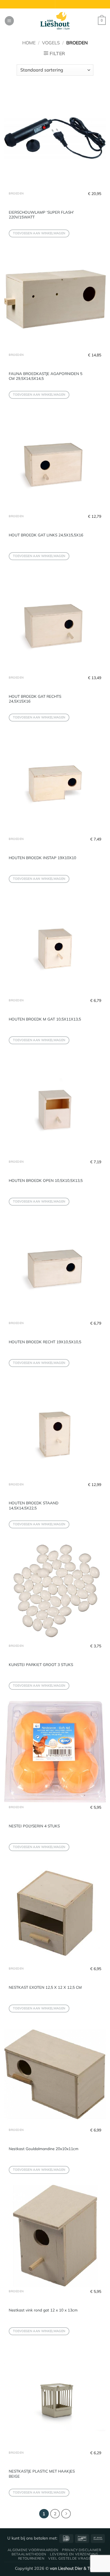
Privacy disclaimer (82, 2550)
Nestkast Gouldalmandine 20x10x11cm (44, 2149)
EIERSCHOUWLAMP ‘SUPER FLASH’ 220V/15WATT (41, 215)
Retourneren (31, 2558)
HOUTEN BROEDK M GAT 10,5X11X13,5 (45, 1019)
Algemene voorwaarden (33, 2550)
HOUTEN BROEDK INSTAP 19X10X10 (42, 858)
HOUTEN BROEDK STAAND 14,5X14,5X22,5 (34, 1505)
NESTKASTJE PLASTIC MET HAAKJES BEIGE (42, 2474)
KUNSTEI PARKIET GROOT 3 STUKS (41, 1664)
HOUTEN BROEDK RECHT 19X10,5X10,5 (45, 1342)
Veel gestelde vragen (71, 2558)
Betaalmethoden (29, 2554)
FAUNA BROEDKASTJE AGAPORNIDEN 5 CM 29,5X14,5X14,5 (46, 376)
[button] (9, 21)
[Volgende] (66, 2514)
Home (29, 43)
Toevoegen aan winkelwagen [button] (39, 233)
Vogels (51, 43)
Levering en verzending (74, 2554)
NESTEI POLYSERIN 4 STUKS (34, 1826)
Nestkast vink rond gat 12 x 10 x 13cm (43, 2310)
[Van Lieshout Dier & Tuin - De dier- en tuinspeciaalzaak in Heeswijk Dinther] (55, 21)
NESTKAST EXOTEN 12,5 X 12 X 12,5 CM (45, 1987)
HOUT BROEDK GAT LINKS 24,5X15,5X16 (46, 535)
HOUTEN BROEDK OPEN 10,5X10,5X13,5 (46, 1180)
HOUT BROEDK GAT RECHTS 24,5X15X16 (35, 699)
